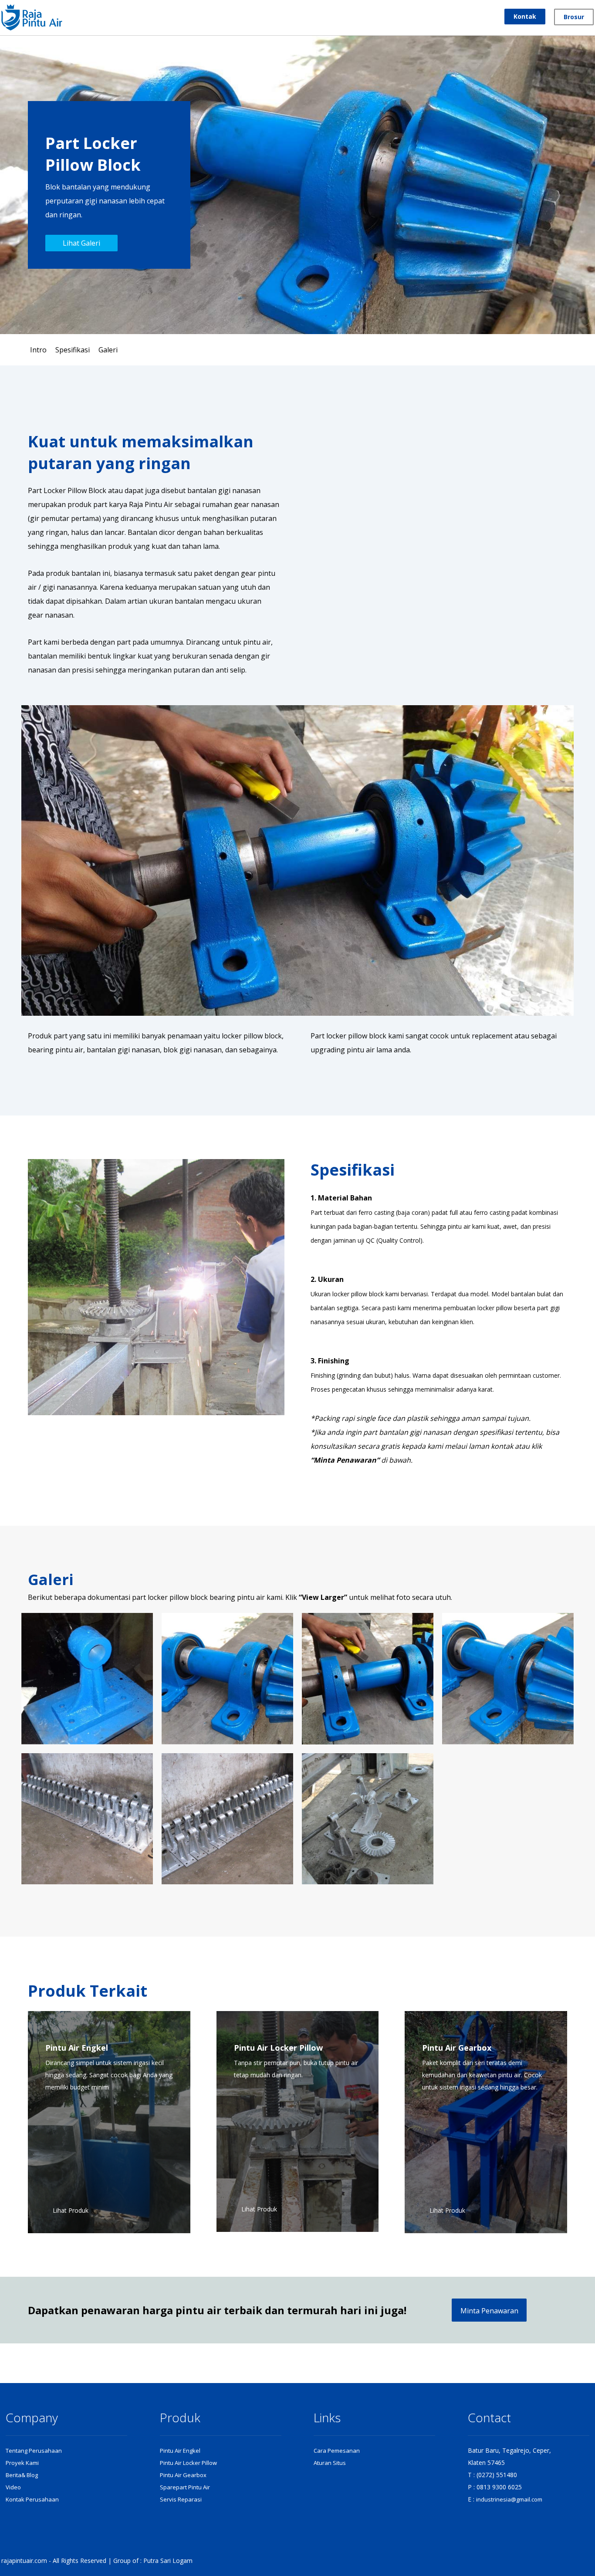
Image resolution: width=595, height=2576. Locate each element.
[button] (109, 2122)
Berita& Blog (22, 2475)
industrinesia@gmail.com (509, 2499)
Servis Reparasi (181, 2499)
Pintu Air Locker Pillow (188, 2463)
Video (13, 2487)
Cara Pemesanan (337, 2451)
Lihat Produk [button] (71, 2210)
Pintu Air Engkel (180, 2451)
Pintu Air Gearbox (183, 2475)
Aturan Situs (330, 2463)
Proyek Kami (22, 2463)
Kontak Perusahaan (32, 2499)
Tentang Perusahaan (34, 2451)
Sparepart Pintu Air (185, 2487)
